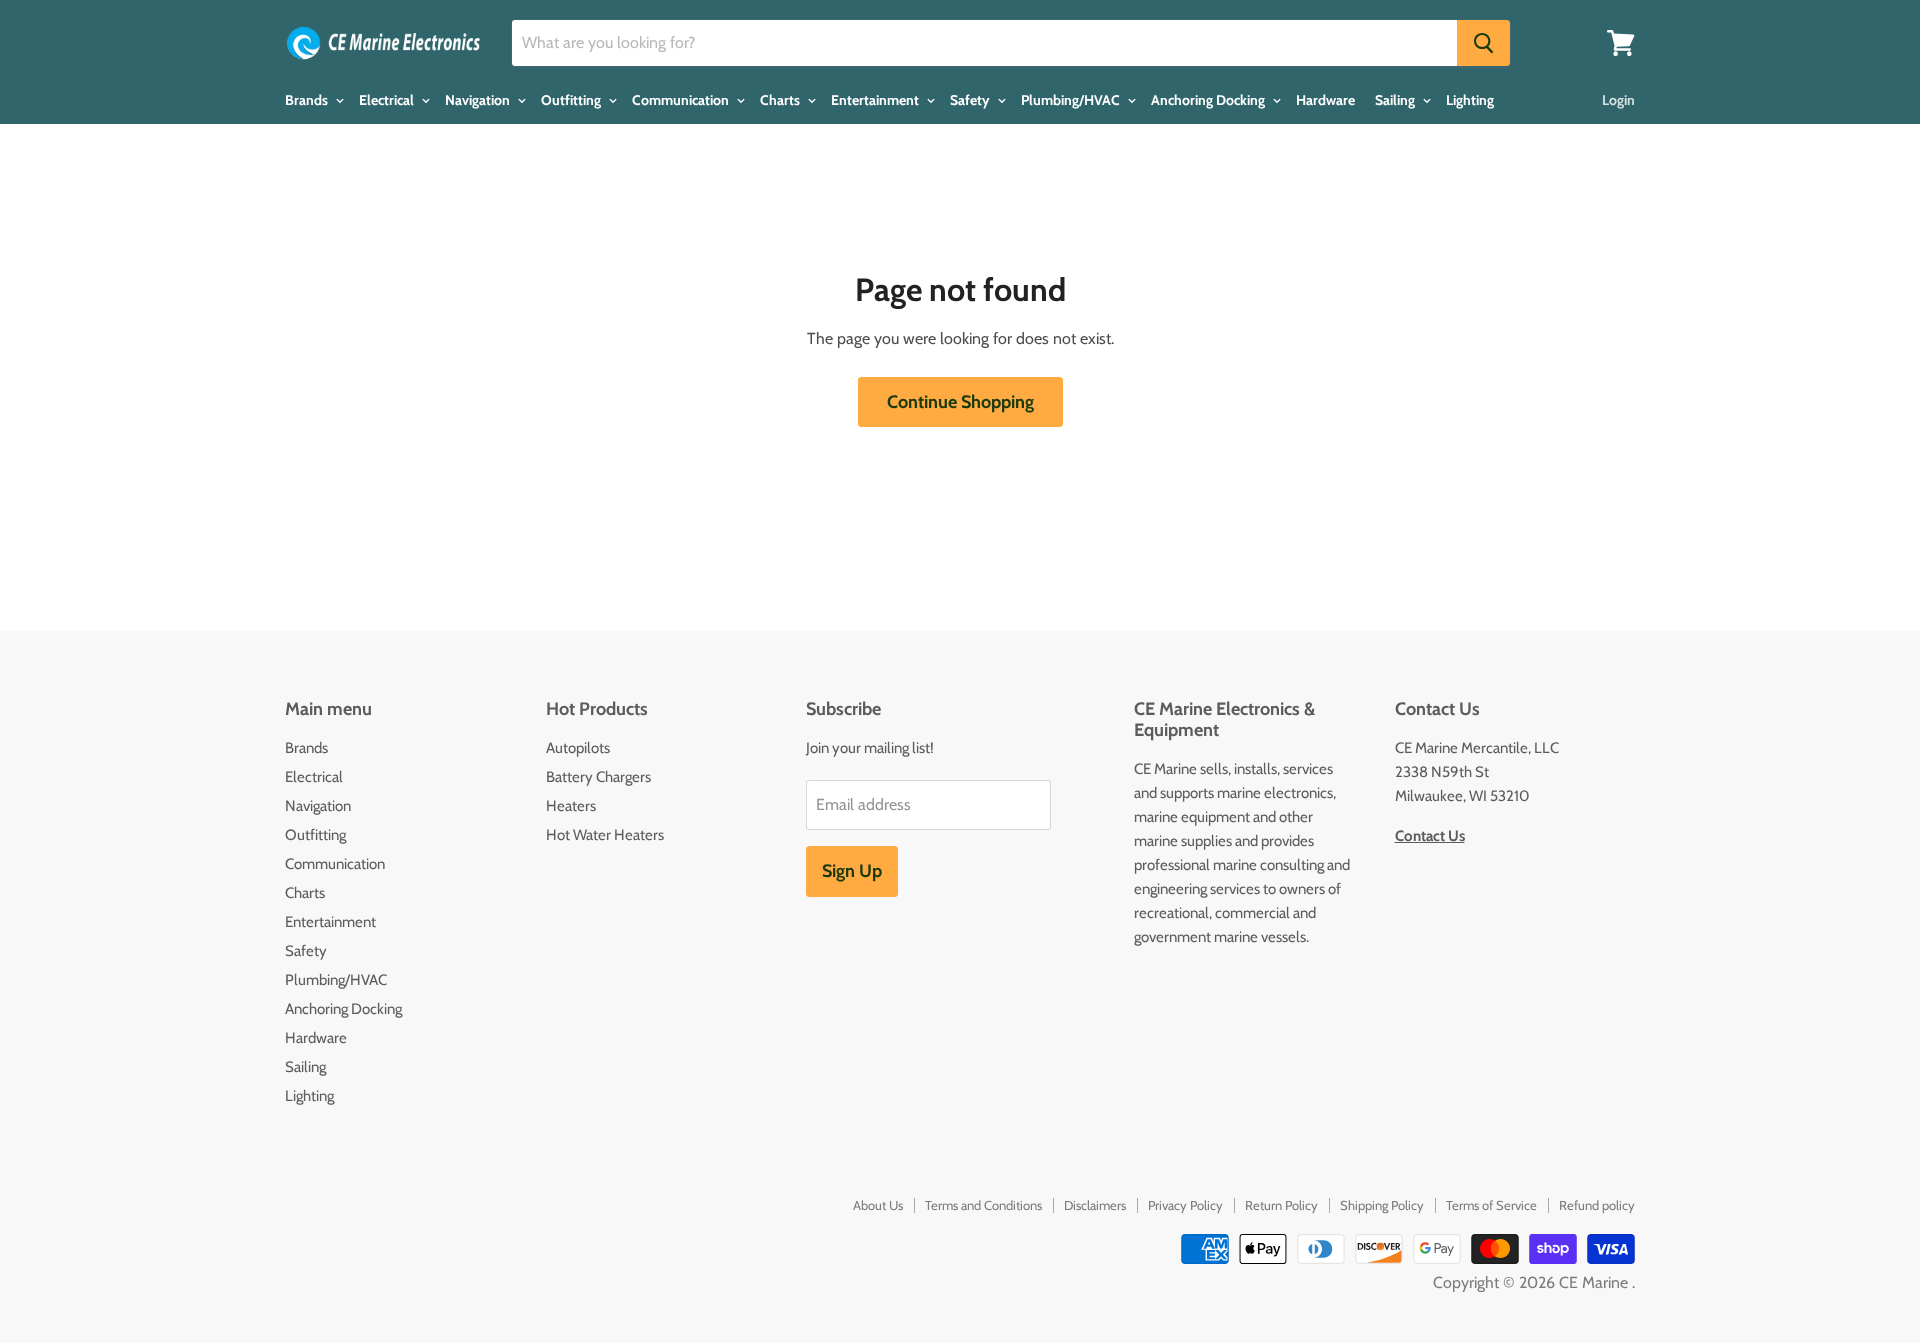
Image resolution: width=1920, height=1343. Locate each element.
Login (1618, 100)
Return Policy (1281, 1205)
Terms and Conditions (983, 1205)
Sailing (1396, 100)
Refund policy (1597, 1205)
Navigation (479, 100)
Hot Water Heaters (605, 835)
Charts (781, 100)
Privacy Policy (1185, 1205)
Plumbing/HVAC (1072, 100)
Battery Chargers (598, 777)
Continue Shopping (960, 402)
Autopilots (578, 748)
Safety (971, 100)
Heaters (571, 806)
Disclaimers (1095, 1205)
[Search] (1483, 43)
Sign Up (852, 871)
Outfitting (572, 100)
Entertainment (876, 100)
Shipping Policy (1382, 1205)
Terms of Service (1491, 1205)
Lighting (1470, 100)
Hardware (1325, 100)
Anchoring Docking (1209, 100)
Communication (682, 100)
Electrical (388, 100)
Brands (308, 100)
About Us (878, 1205)
